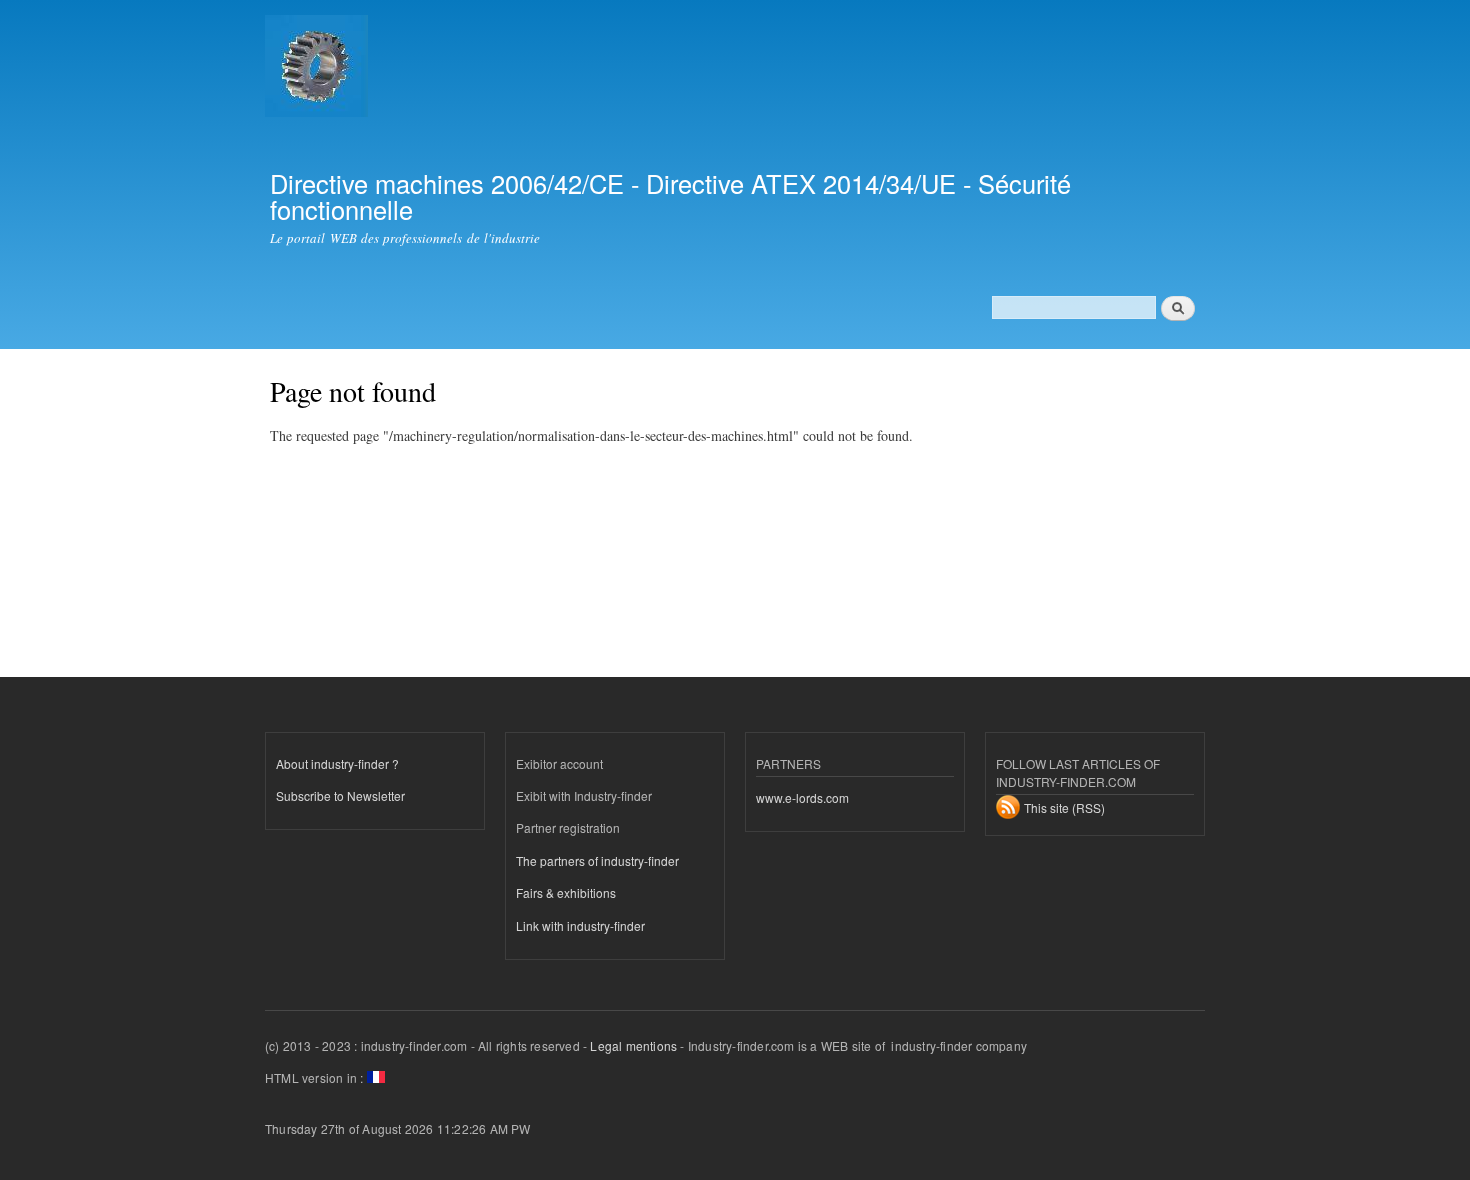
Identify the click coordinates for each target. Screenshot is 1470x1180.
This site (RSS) (1064, 807)
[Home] (319, 68)
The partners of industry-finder (597, 860)
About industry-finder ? (337, 763)
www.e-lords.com (802, 797)
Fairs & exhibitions (566, 892)
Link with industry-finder (580, 925)
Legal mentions (633, 1045)
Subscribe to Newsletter (340, 795)
